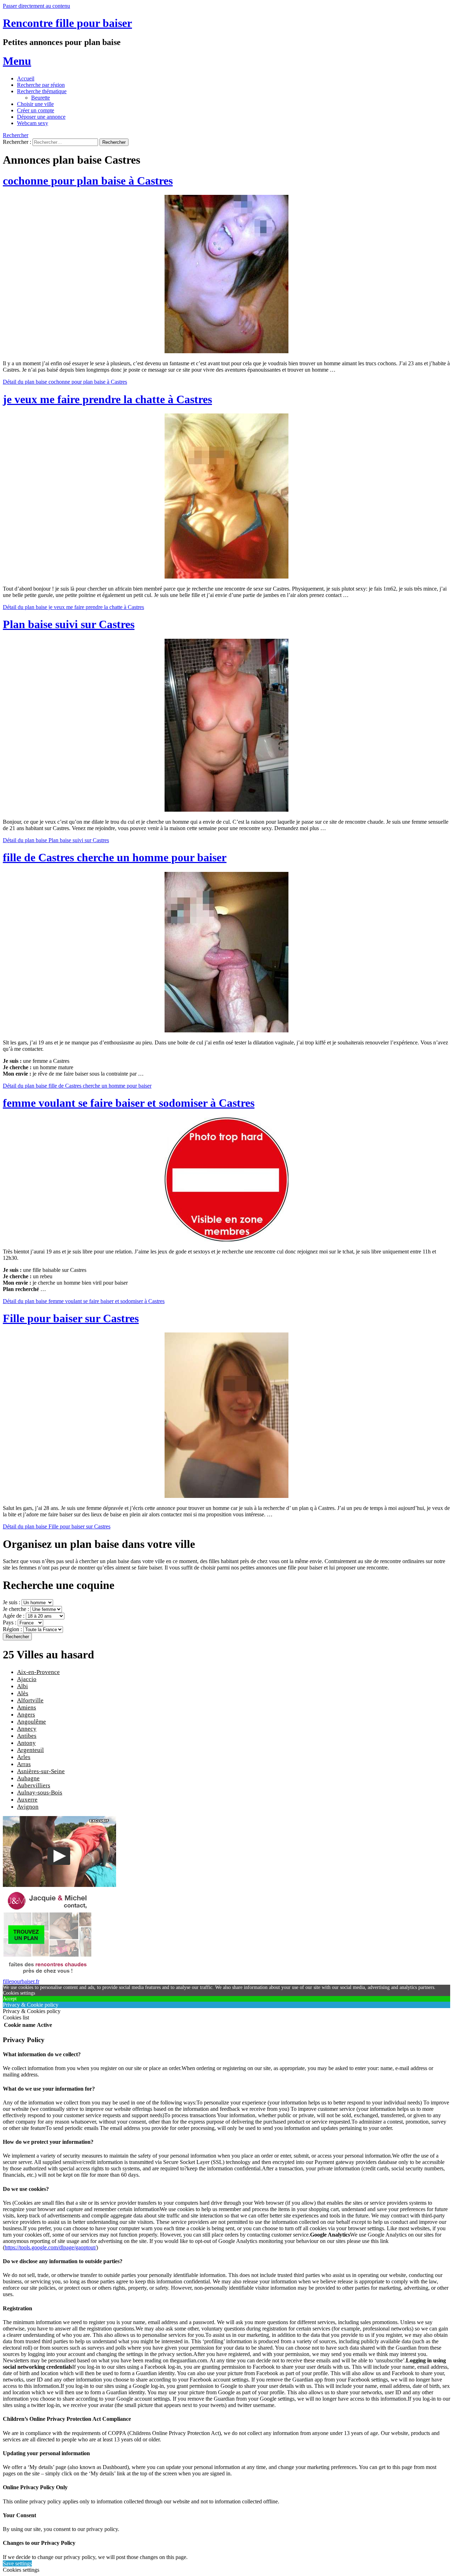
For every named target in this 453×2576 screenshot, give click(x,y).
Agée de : (14, 1616)
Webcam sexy (33, 123)
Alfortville (30, 1700)
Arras (24, 1764)
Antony (26, 1743)
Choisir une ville (35, 104)
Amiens (27, 1707)
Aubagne (28, 1778)
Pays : (10, 1622)
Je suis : (12, 1602)
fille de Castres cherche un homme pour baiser (115, 857)
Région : (13, 1629)
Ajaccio (27, 1679)
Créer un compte (36, 110)
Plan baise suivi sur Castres (69, 624)
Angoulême (31, 1722)
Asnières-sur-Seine (41, 1771)
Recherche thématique (42, 91)
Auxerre (27, 1800)
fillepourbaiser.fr (21, 1981)
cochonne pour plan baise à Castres (88, 181)
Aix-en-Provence (38, 1672)
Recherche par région (41, 85)
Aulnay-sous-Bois (40, 1793)
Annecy (27, 1729)
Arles (24, 1757)
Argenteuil (30, 1750)
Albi (22, 1686)
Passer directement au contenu (36, 6)
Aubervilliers (34, 1785)
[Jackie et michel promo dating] (47, 1975)
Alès (23, 1693)
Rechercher (16, 135)
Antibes (27, 1736)
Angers (26, 1715)
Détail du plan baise (65, 382)
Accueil (26, 78)
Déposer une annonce (41, 117)
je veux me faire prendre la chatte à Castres (107, 399)
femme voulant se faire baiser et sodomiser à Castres (129, 1103)
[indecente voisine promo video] (59, 1885)
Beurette (41, 98)
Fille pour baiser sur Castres (71, 1318)
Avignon (28, 1807)
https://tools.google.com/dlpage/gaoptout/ (50, 2247)
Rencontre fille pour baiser (67, 23)
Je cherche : (17, 1609)
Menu (17, 61)
